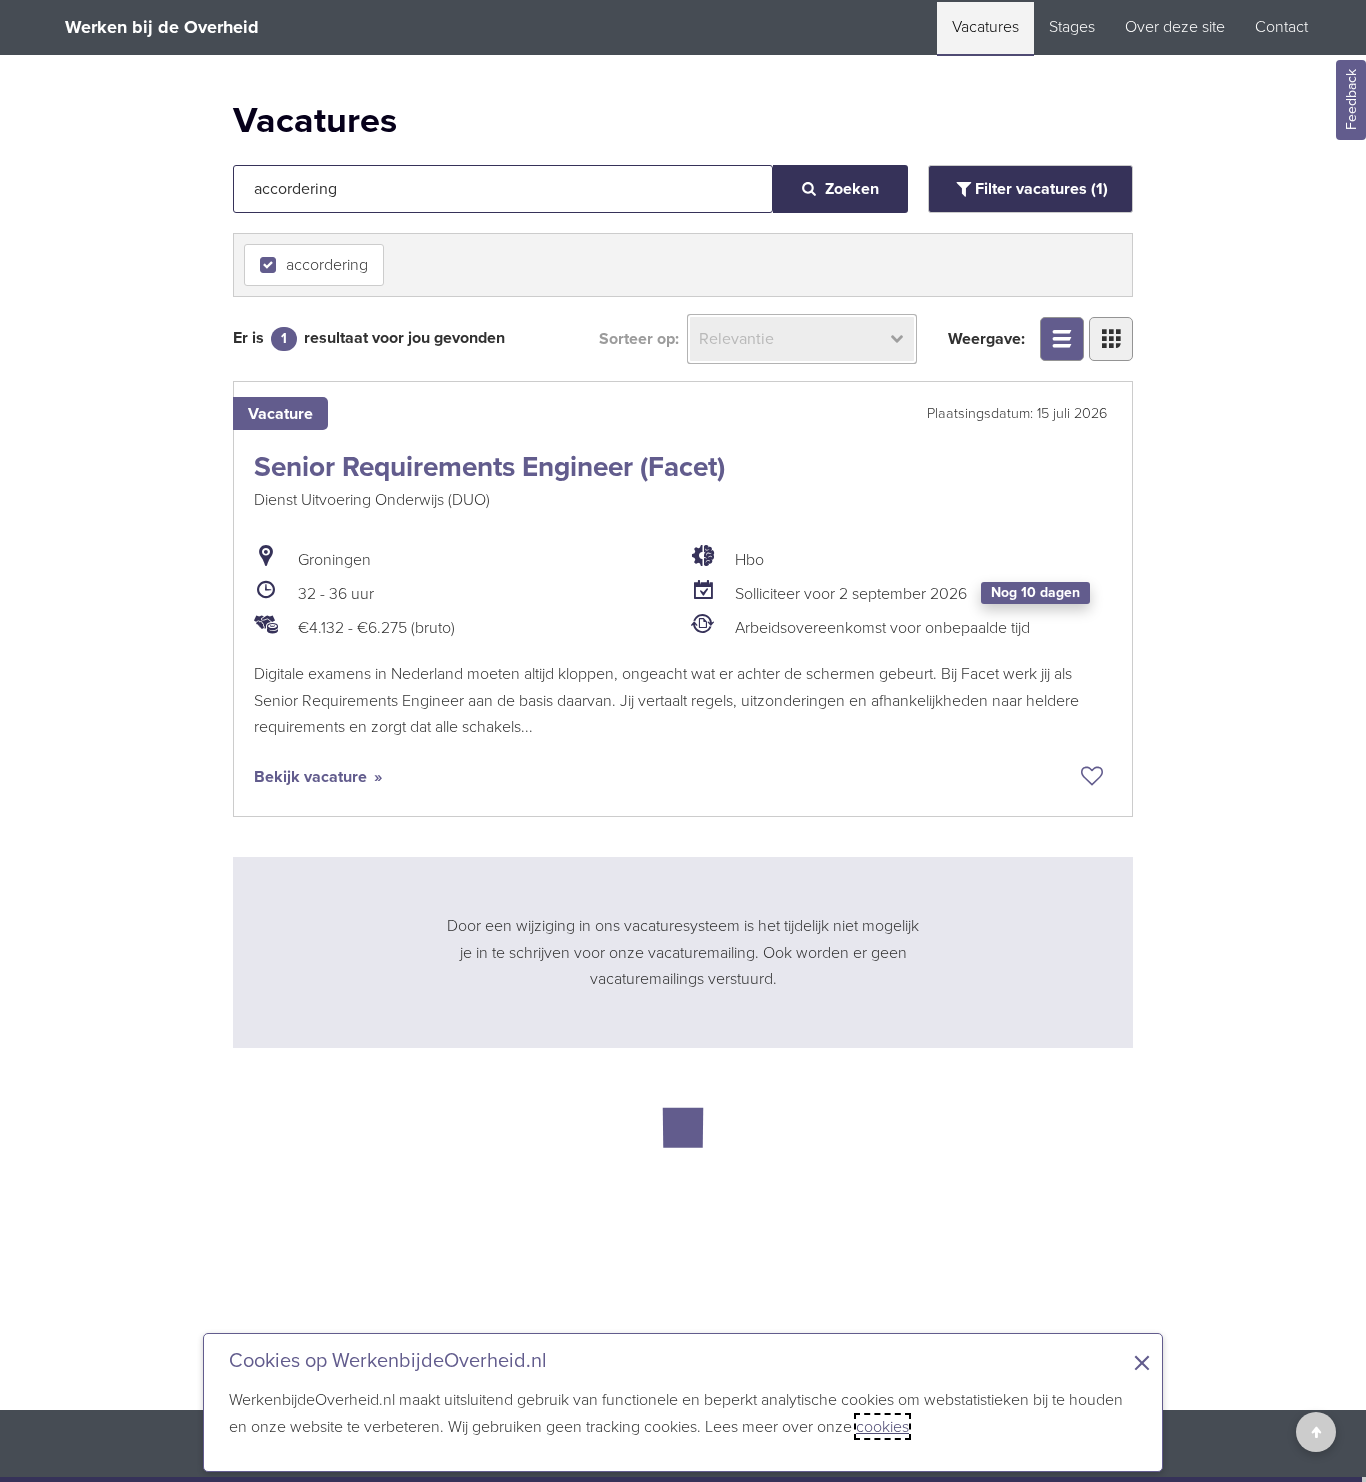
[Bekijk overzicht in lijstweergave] (1062, 339)
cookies (882, 1426)
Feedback (1351, 100)
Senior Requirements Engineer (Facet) (489, 466)
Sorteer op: (639, 339)
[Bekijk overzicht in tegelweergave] (1111, 339)
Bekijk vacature (312, 776)
